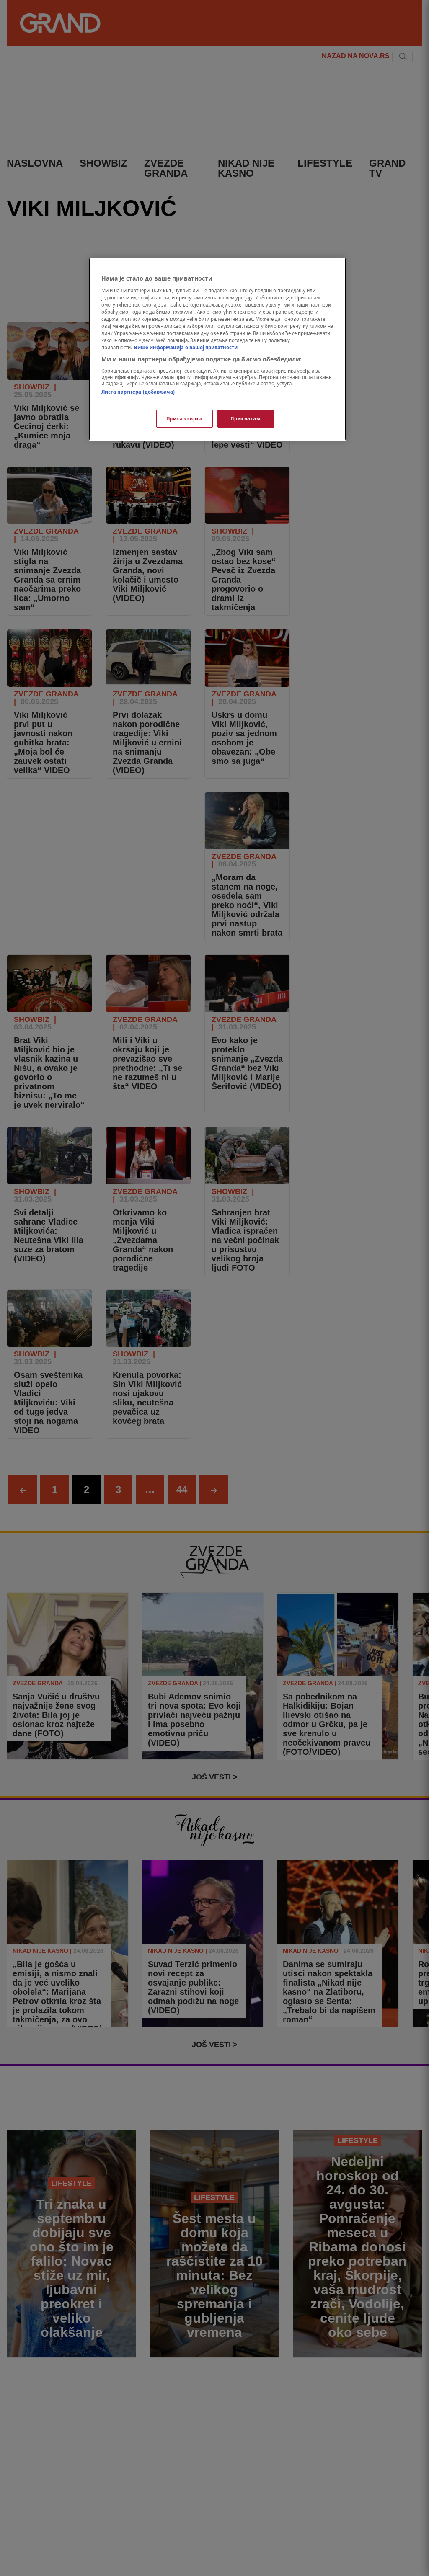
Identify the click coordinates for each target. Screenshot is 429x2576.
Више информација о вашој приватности (186, 347)
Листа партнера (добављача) (138, 392)
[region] (217, 349)
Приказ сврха (185, 419)
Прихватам (246, 419)
